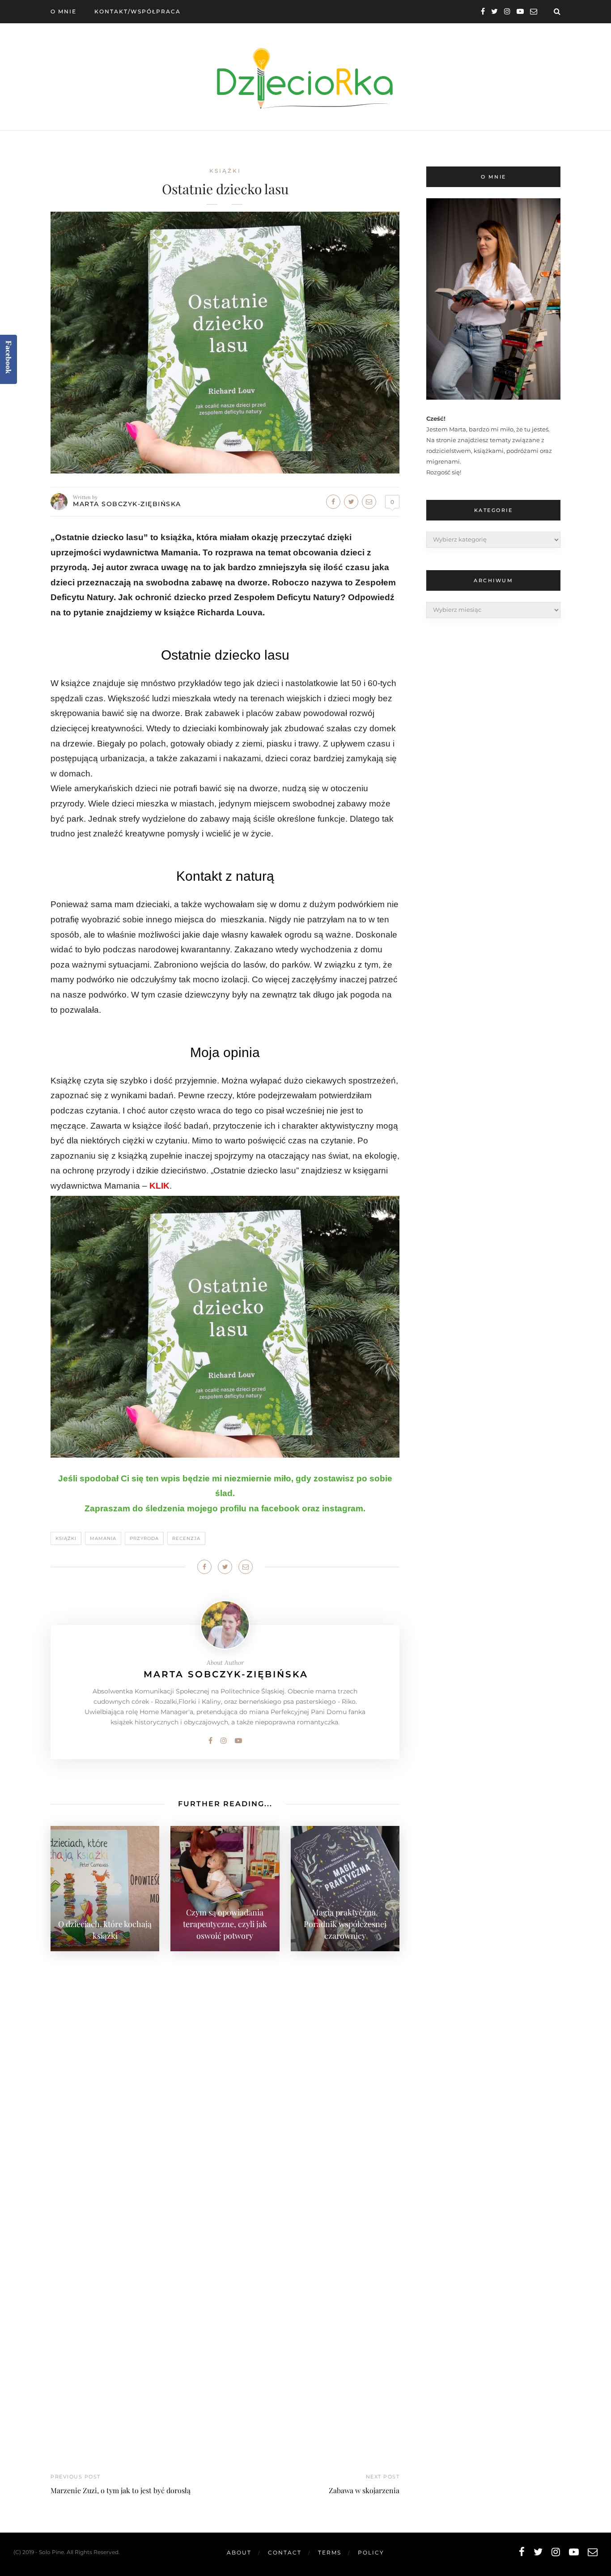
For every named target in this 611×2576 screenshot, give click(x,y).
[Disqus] (225, 2072)
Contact (285, 2553)
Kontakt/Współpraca (138, 11)
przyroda (144, 1538)
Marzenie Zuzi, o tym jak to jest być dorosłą (121, 2490)
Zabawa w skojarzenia (364, 2490)
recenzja (186, 1538)
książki (225, 171)
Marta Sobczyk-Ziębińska (127, 504)
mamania (103, 1538)
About (239, 2553)
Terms (330, 2553)
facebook (280, 1508)
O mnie (64, 11)
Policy (371, 2553)
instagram (343, 1508)
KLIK (159, 1186)
